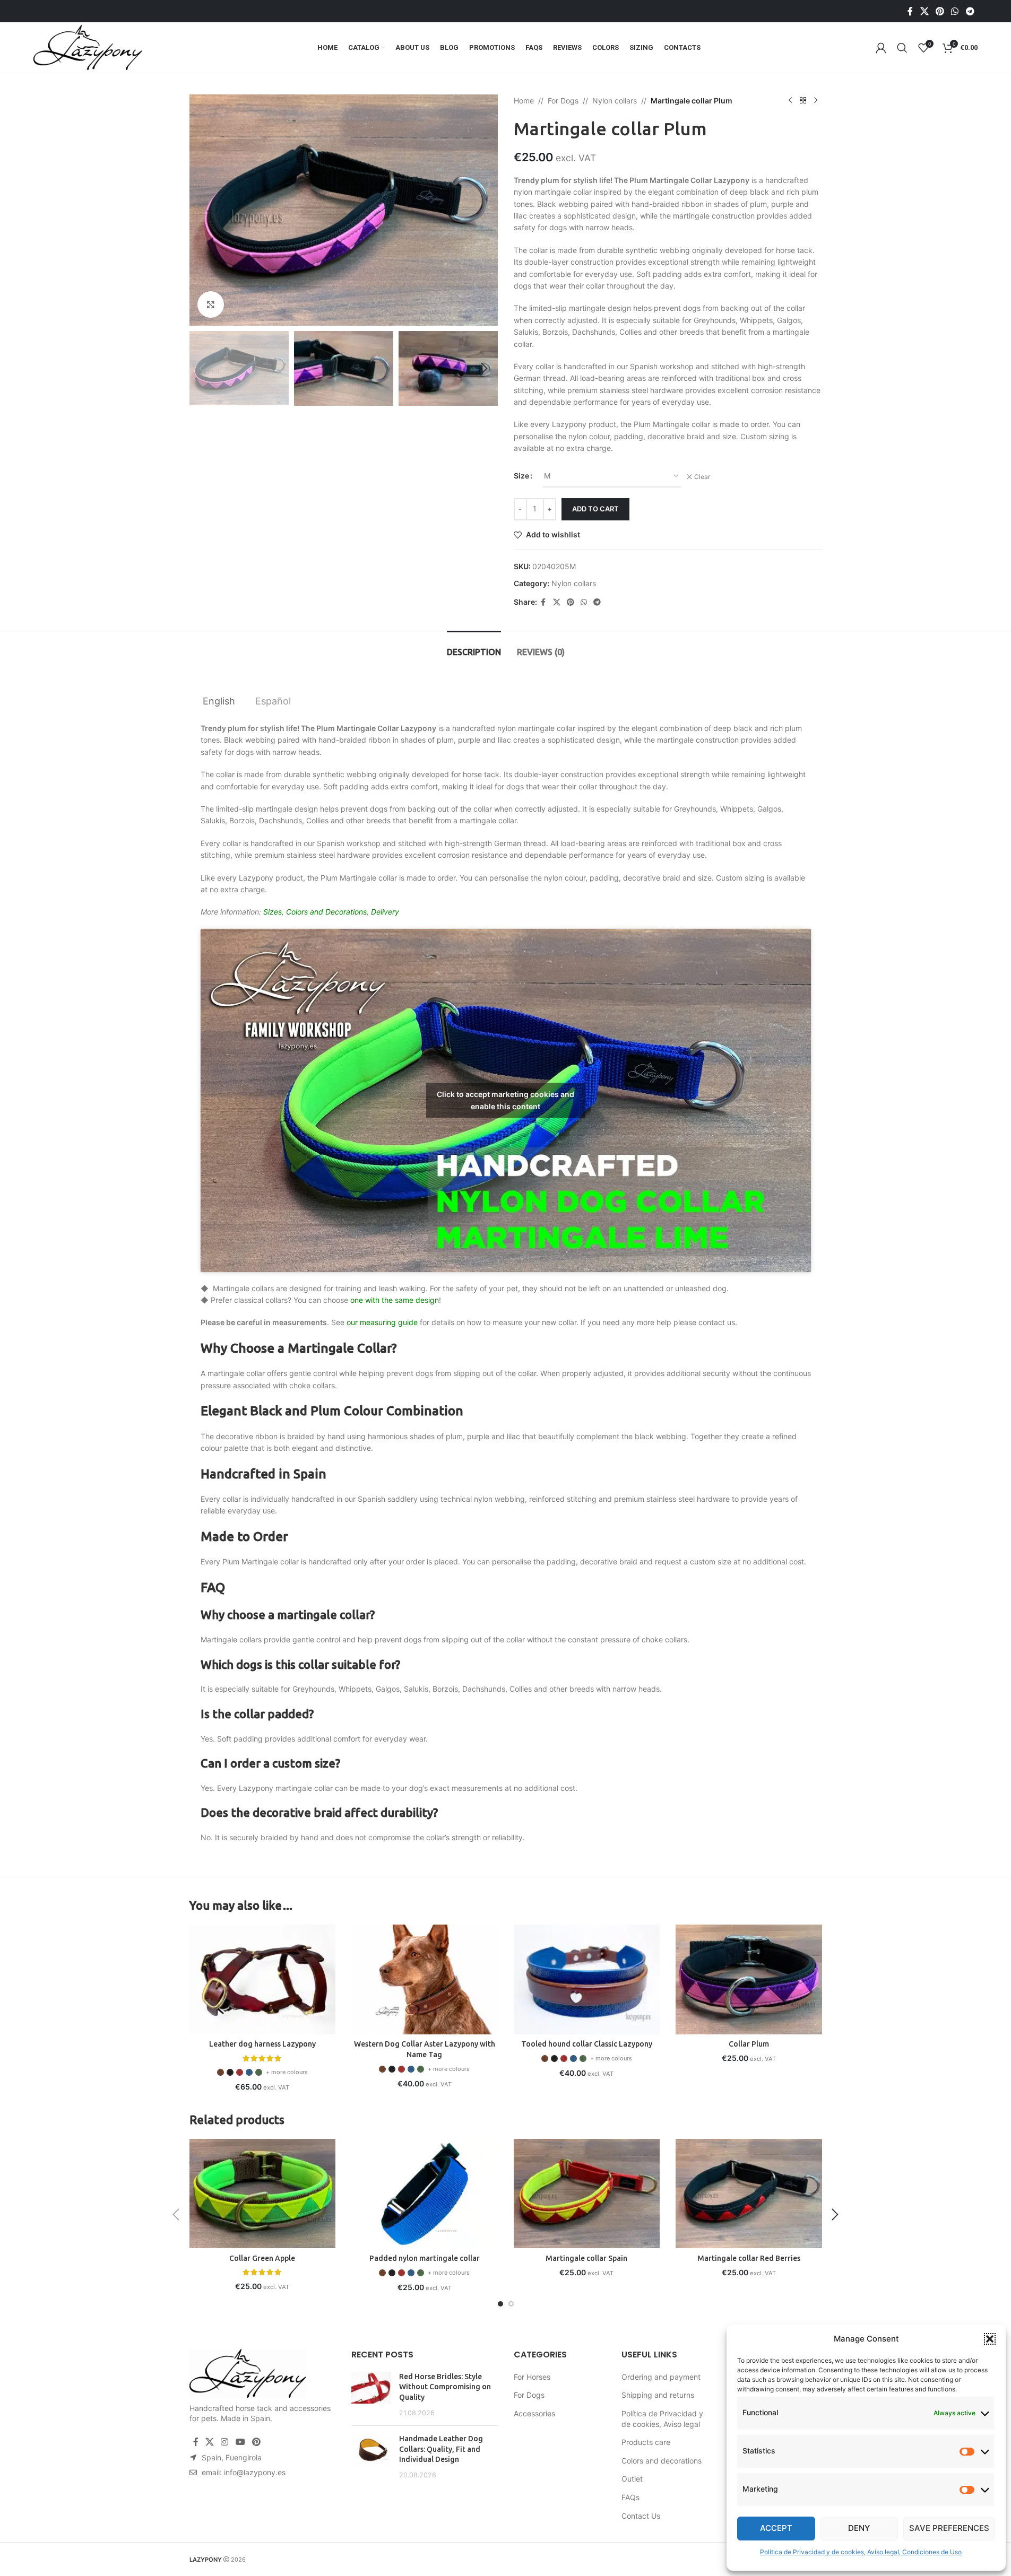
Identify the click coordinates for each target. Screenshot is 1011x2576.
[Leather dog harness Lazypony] (263, 1979)
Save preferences (949, 2528)
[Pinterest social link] (940, 11)
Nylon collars (615, 101)
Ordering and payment (661, 2377)
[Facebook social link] (910, 11)
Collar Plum (749, 2044)
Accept (776, 2528)
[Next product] (816, 101)
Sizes (273, 912)
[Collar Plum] (749, 1979)
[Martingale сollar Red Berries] (749, 2194)
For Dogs (563, 101)
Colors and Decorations (326, 912)
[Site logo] (88, 46)
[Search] (902, 48)
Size (521, 476)
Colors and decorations (662, 2461)
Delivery (385, 912)
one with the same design (395, 1300)
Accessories (534, 2413)
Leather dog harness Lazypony (262, 2044)
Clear (702, 477)
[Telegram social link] (970, 11)
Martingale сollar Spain (586, 2258)
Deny (859, 2528)
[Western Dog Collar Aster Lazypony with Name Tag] (425, 1979)
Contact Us (641, 2516)
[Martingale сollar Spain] (587, 2194)
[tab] (474, 647)
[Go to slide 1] (500, 2304)
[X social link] (924, 11)
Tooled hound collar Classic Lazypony (587, 2044)
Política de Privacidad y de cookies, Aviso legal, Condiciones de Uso (861, 2552)
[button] (990, 2339)
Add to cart (595, 509)
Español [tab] (273, 701)
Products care (646, 2442)
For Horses (532, 2377)
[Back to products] (803, 101)
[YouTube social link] (240, 2442)
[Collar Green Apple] (263, 2194)
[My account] (881, 48)
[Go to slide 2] (511, 2304)
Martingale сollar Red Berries (749, 2258)
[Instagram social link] (225, 2442)
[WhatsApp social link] (955, 11)
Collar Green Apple (262, 2258)
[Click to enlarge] (211, 304)
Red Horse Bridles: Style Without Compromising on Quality (445, 2387)
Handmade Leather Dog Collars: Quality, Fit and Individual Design (441, 2449)
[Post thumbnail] (371, 2395)
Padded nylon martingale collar (425, 2258)
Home (524, 101)
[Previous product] (790, 101)
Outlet (632, 2479)
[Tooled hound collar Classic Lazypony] (587, 1979)
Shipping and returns (658, 2395)
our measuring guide (382, 1322)
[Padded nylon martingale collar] (425, 2194)
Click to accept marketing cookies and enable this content (506, 1100)
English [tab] (219, 701)
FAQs (630, 2497)
